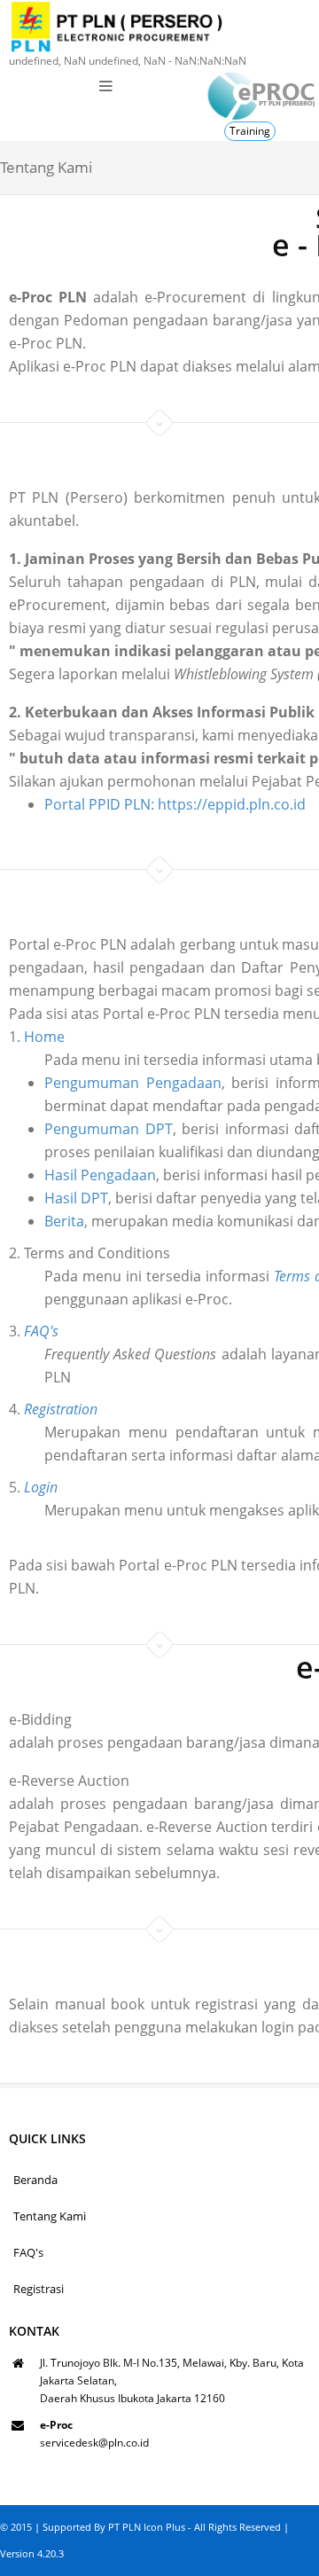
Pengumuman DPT (109, 1129)
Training (250, 131)
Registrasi (39, 2289)
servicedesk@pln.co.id (94, 2443)
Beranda (35, 2180)
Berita (64, 1221)
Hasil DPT (76, 1198)
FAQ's (28, 2252)
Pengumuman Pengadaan (133, 1083)
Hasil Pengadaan (100, 1175)
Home (44, 1037)
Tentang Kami (50, 2216)
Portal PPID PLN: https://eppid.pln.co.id (175, 804)
